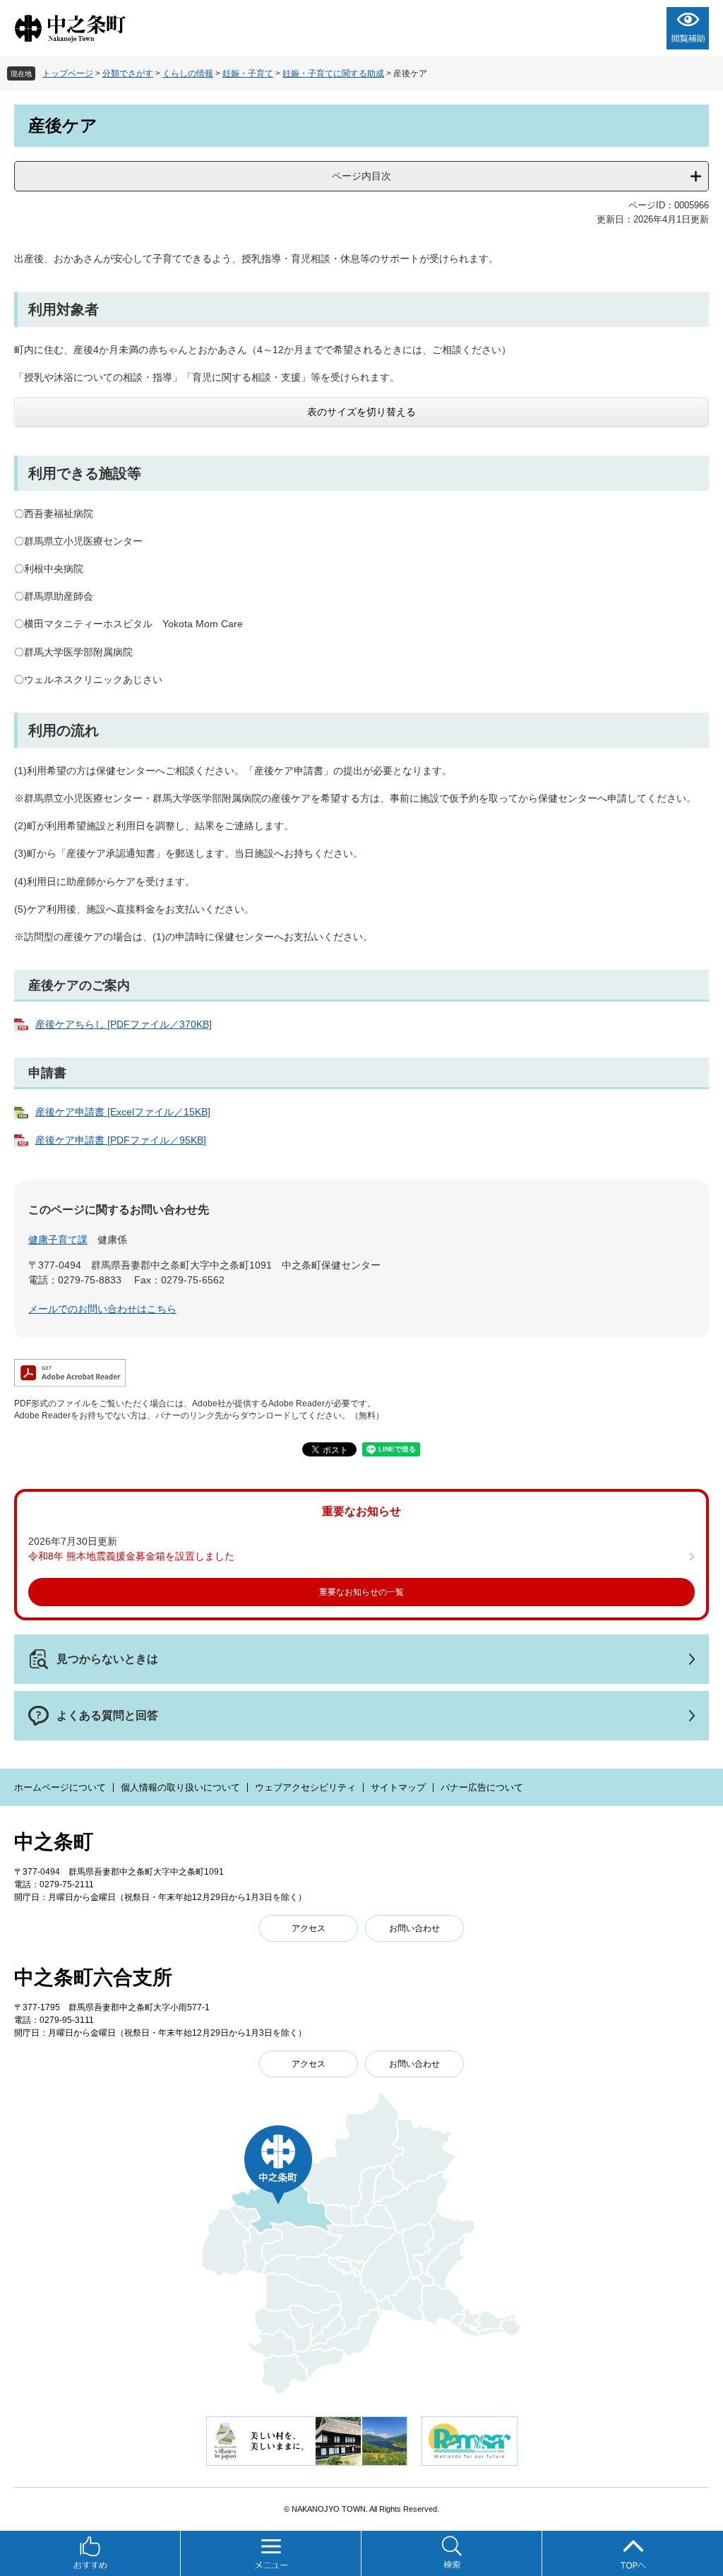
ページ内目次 (361, 176)
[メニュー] (271, 2553)
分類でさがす (128, 73)
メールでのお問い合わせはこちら (102, 1309)
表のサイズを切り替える (361, 412)
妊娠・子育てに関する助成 (333, 73)
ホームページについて (60, 1787)
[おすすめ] (90, 2553)
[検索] (452, 2553)
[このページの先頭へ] (633, 2553)
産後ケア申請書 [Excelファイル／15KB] (123, 1112)
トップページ (68, 73)
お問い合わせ (414, 1928)
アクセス (309, 1928)
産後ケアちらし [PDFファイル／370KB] (124, 1024)
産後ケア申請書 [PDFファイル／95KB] (121, 1140)
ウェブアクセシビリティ (305, 1787)
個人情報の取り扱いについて (180, 1787)
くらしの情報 (188, 73)
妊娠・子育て (248, 73)
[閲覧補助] (688, 28)
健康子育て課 (58, 1240)
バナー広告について (482, 1787)
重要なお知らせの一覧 (361, 1592)
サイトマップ (398, 1787)
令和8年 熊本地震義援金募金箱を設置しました (131, 1556)
